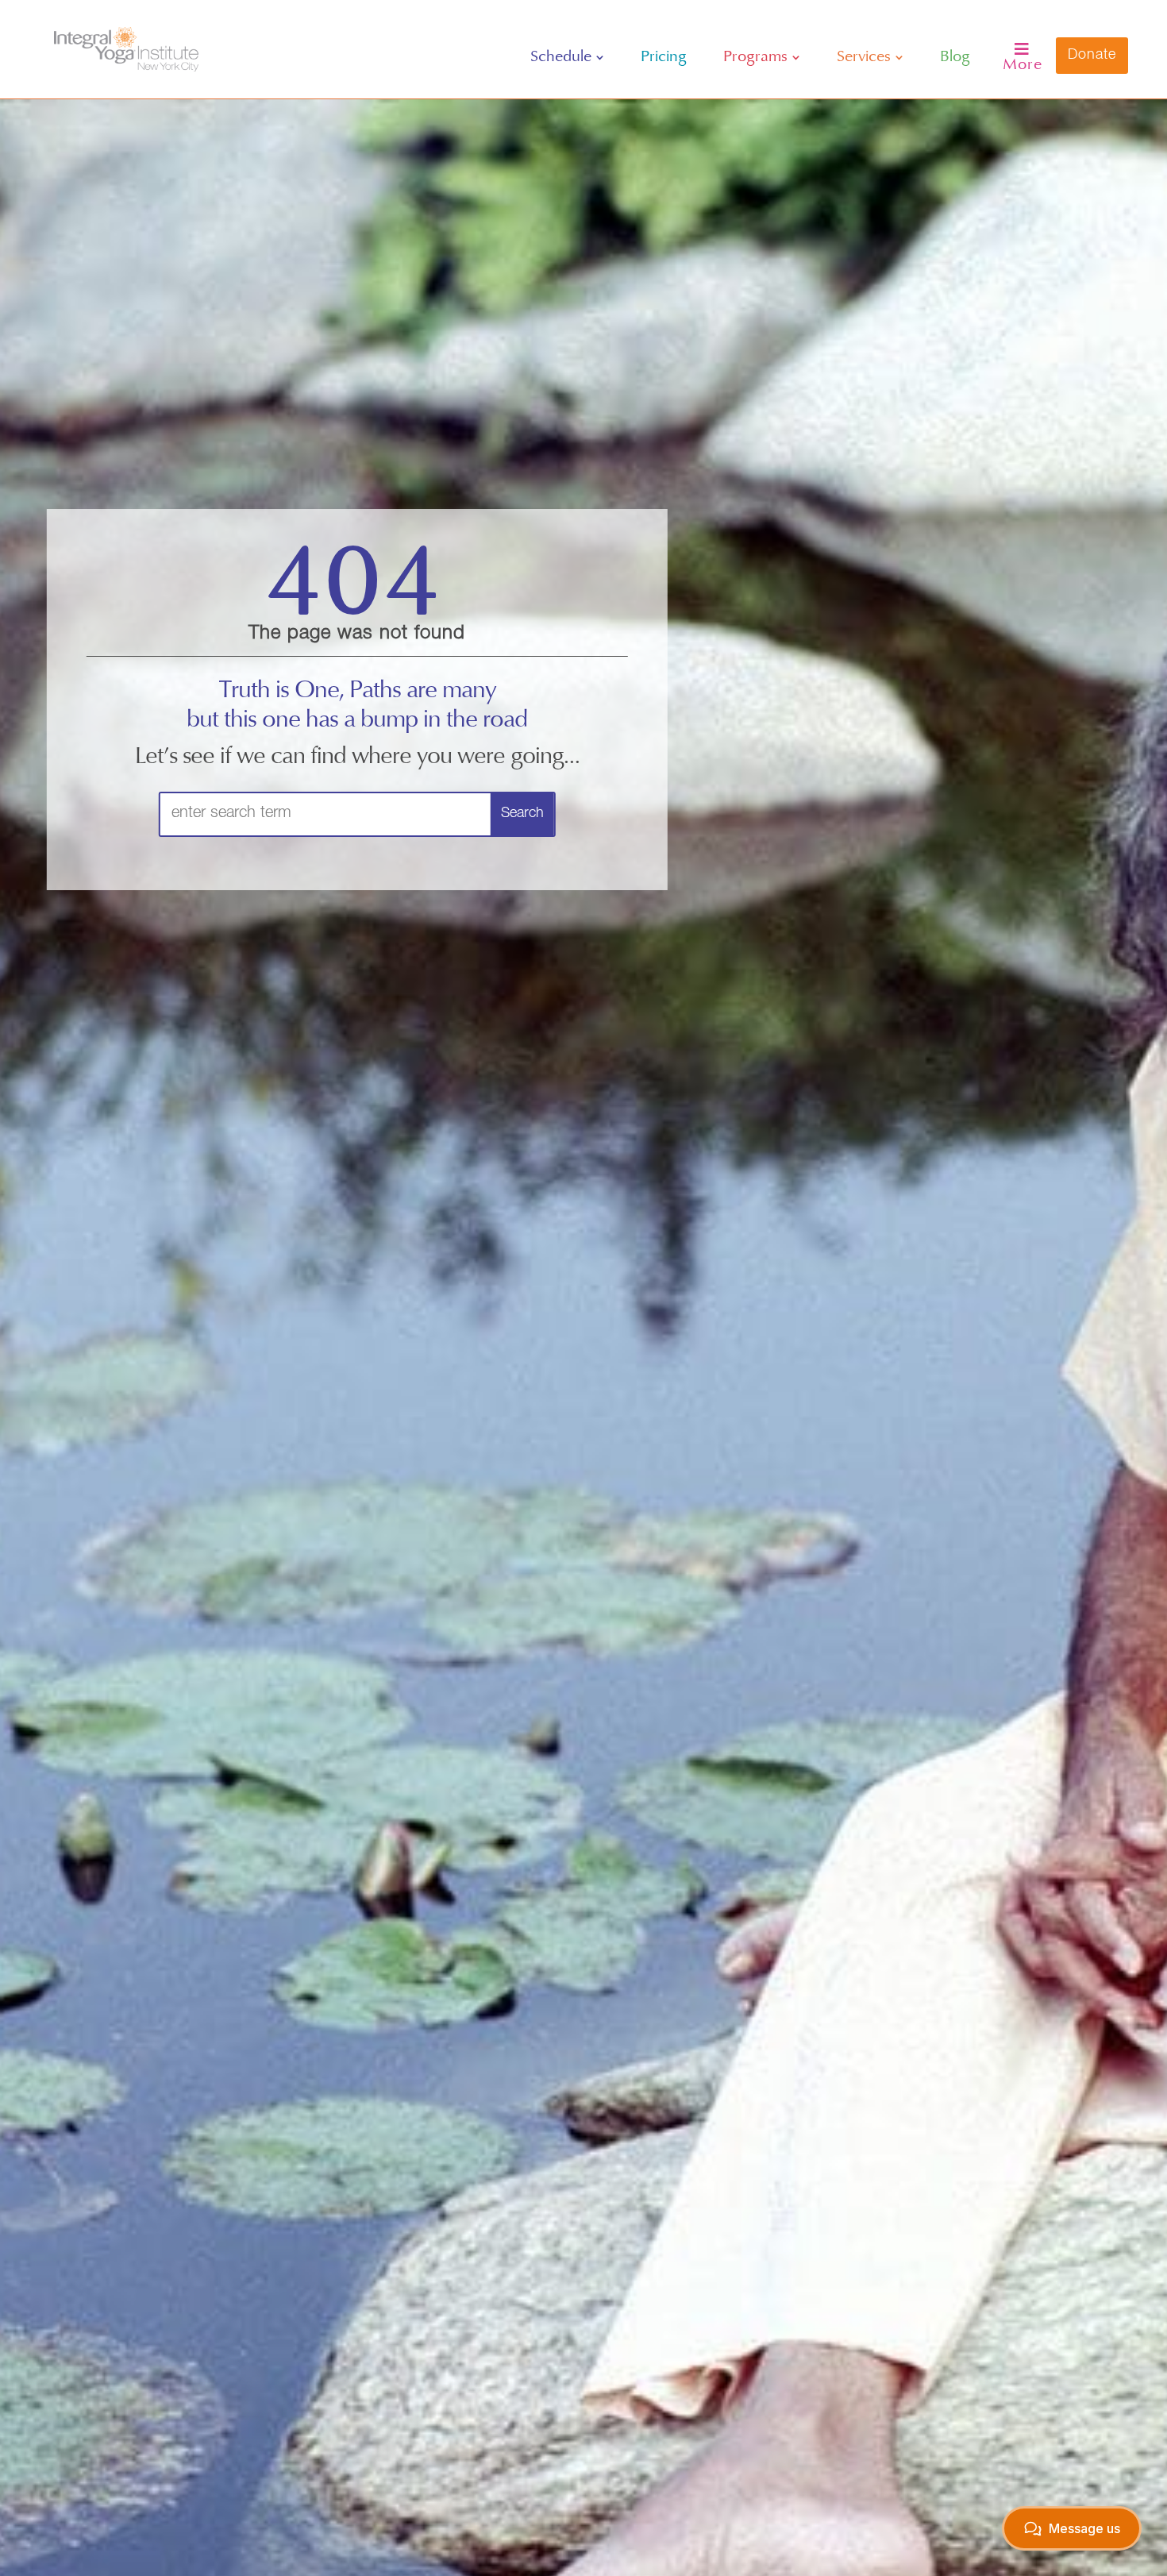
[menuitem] (567, 57)
